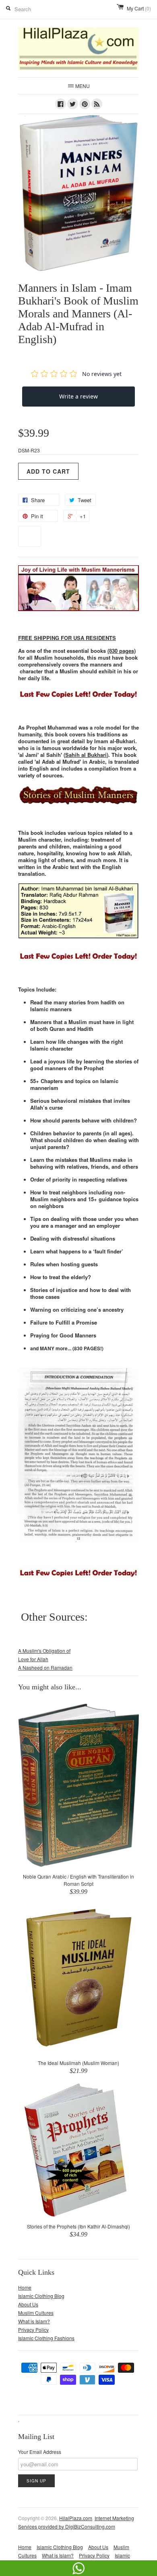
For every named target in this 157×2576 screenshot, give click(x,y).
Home (25, 2287)
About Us (28, 2304)
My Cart (139, 8)
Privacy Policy (33, 2330)
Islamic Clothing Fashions (46, 2338)
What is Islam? (34, 2321)
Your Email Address (40, 2452)
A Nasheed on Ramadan (45, 1667)
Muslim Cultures (36, 2313)
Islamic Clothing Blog (41, 2296)
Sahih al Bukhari (86, 755)
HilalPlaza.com (76, 2518)
